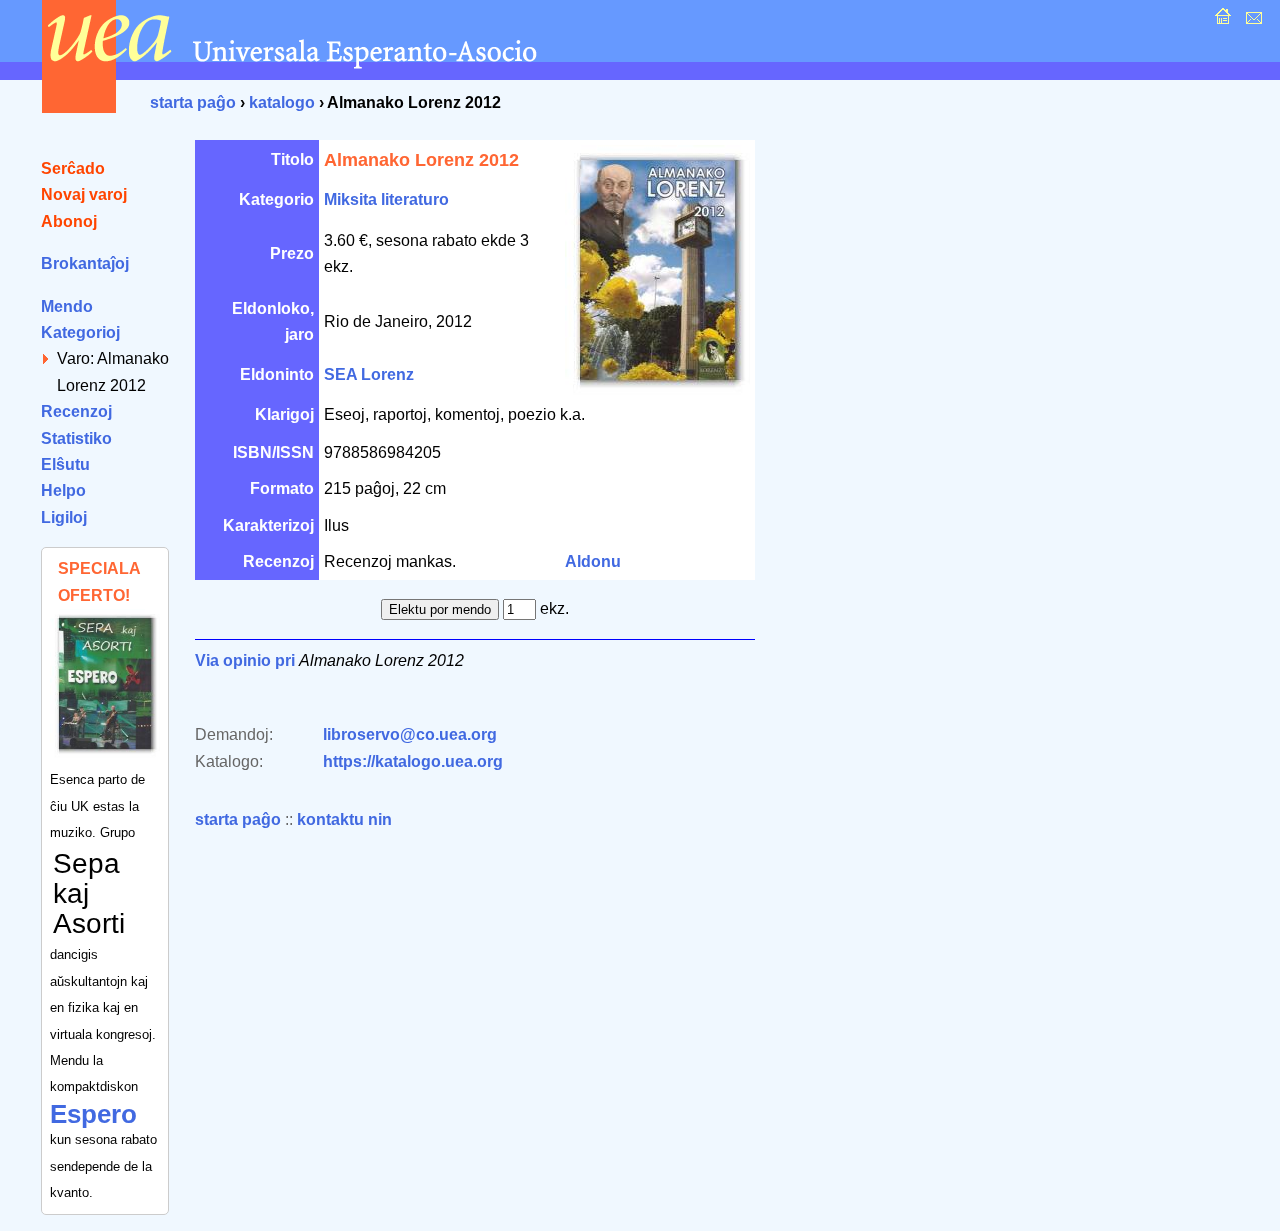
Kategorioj (80, 332)
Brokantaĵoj (85, 263)
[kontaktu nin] (1251, 21)
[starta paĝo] (1220, 21)
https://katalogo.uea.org (413, 761)
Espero (93, 1114)
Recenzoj (76, 411)
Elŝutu (65, 464)
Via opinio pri (245, 660)
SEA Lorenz (369, 374)
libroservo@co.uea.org (410, 734)
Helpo (63, 490)
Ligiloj (64, 517)
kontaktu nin (344, 819)
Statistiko (76, 438)
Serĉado (73, 168)
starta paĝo (193, 102)
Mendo (67, 306)
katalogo (282, 102)
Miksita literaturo (386, 199)
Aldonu (593, 561)
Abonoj (69, 221)
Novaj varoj (84, 194)
